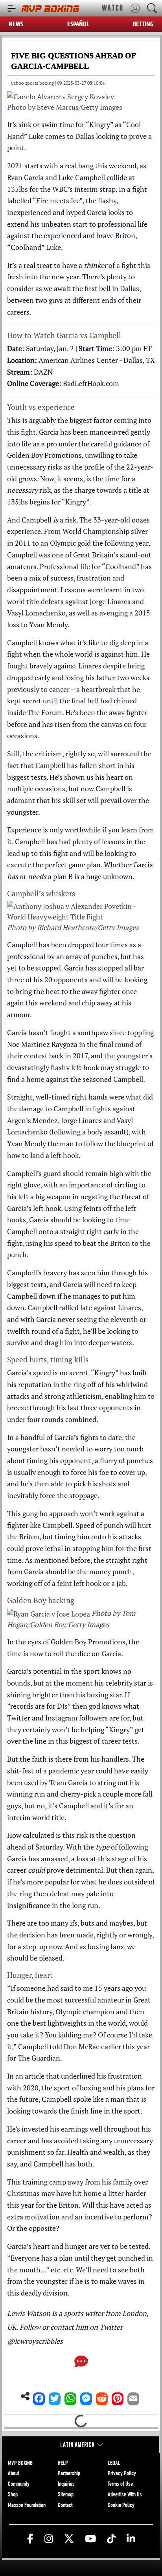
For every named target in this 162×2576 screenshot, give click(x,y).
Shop (13, 2495)
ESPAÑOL (78, 24)
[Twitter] (55, 2397)
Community (19, 2485)
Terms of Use (120, 2485)
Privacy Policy (122, 2474)
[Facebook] (39, 2397)
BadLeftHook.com (91, 383)
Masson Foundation (27, 2506)
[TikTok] (111, 2539)
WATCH (113, 8)
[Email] (133, 2397)
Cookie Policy (121, 2506)
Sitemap (66, 2495)
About (13, 2474)
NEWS (16, 24)
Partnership (69, 2474)
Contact (65, 2506)
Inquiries (66, 2485)
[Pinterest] (118, 2397)
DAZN (43, 372)
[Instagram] (49, 2539)
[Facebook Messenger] (86, 2397)
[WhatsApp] (70, 2397)
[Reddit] (102, 2397)
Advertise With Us (125, 2495)
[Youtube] (90, 2539)
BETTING (143, 24)
